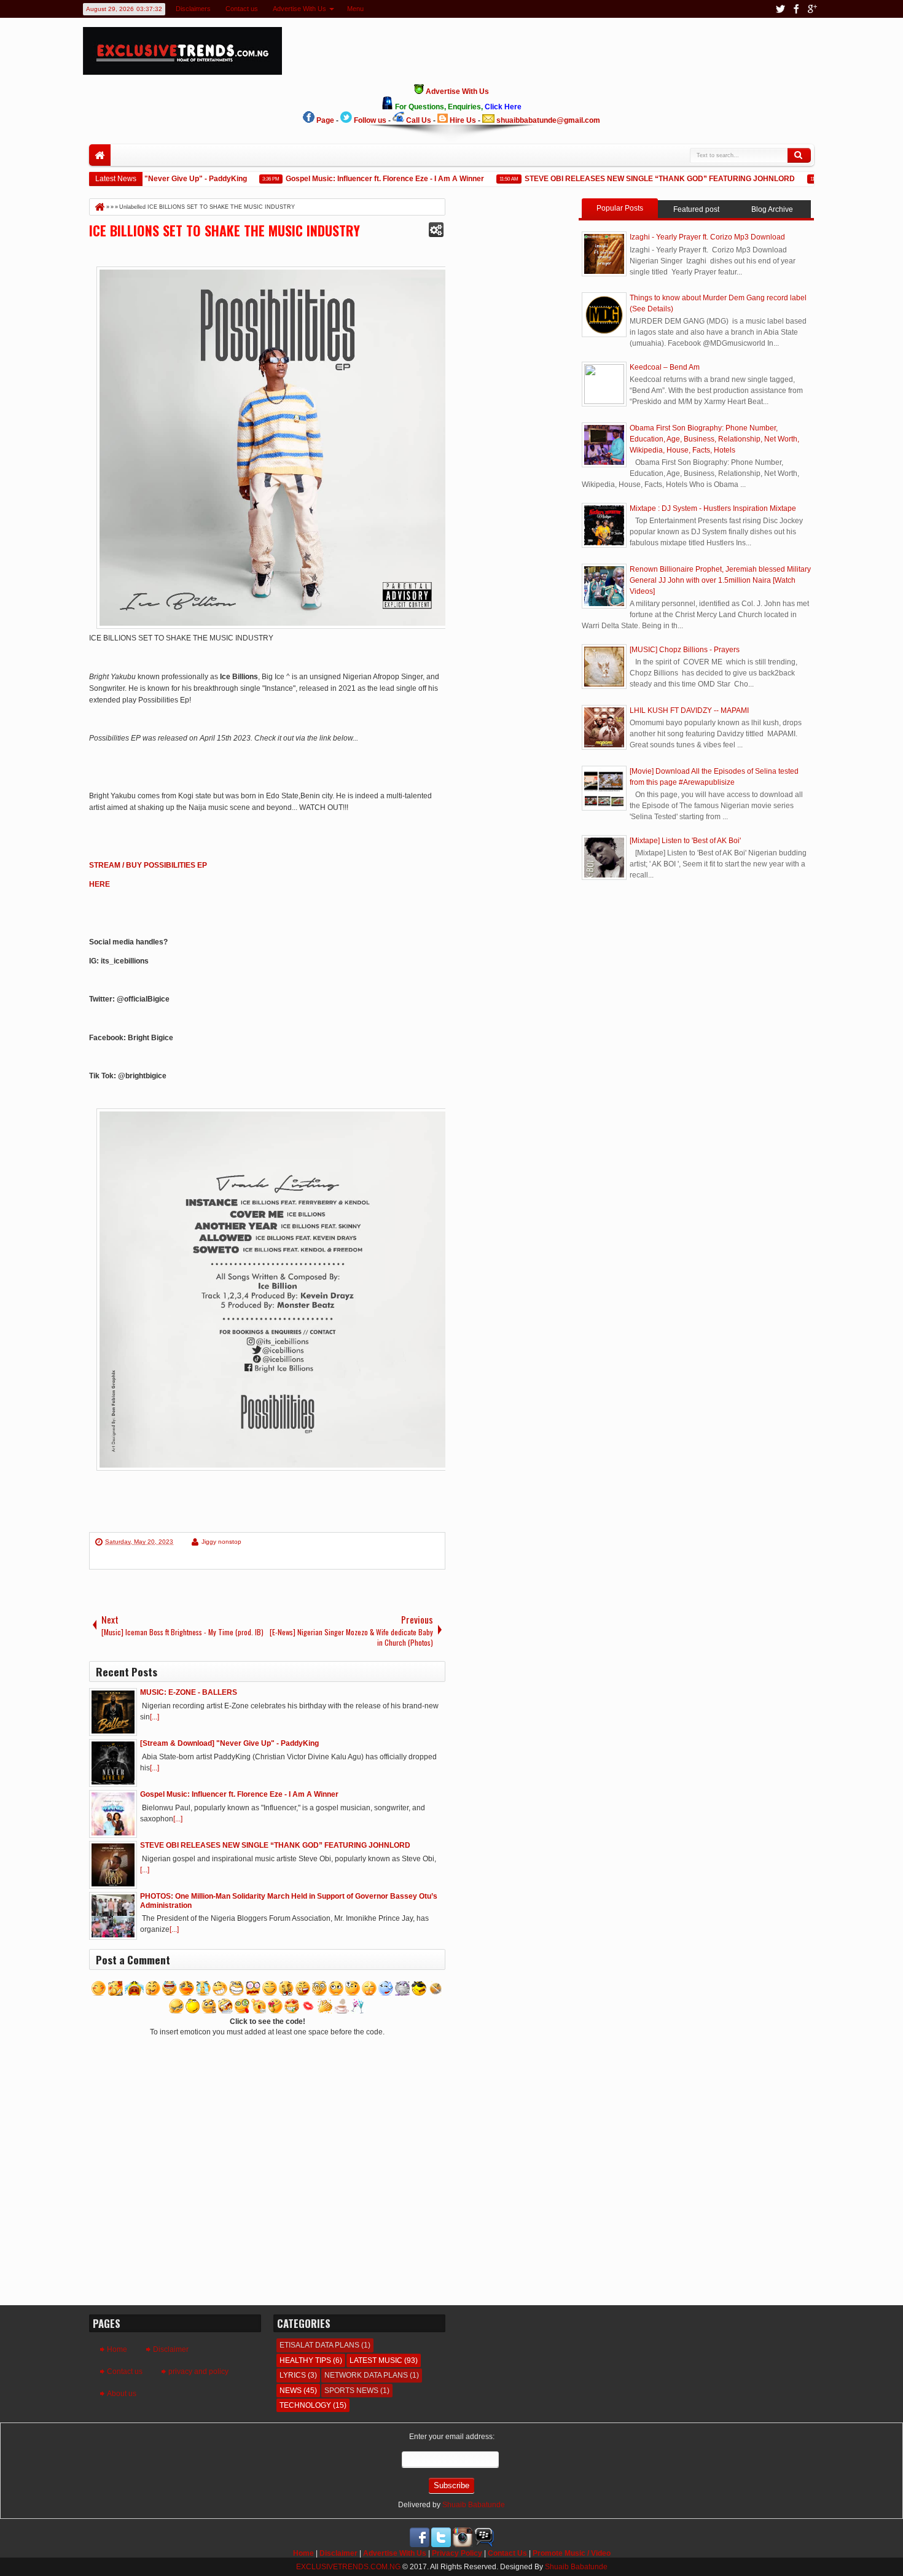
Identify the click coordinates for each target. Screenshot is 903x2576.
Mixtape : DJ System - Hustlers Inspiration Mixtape (713, 508)
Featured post (696, 209)
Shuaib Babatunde (474, 2505)
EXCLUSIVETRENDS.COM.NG (348, 2567)
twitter (780, 9)
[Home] (99, 207)
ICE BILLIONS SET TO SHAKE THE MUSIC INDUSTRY (225, 230)
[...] (154, 1717)
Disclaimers (193, 9)
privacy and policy (198, 2372)
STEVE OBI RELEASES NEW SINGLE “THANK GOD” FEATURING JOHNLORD (633, 179)
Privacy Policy (457, 2553)
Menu (355, 9)
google (812, 9)
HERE (100, 884)
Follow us (370, 120)
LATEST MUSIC (376, 2360)
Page (325, 120)
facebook (796, 9)
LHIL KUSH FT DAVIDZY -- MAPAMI (689, 710)
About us (122, 2394)
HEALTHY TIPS (305, 2360)
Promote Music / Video (572, 2553)
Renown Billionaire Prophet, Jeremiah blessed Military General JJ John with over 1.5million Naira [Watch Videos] (720, 580)
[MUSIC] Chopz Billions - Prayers (685, 650)
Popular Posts (620, 208)
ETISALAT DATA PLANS (319, 2345)
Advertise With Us (299, 9)
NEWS (291, 2391)
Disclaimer (171, 2349)
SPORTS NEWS (351, 2391)
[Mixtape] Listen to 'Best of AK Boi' (685, 841)
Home (100, 155)
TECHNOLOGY (305, 2405)
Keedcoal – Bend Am (665, 367)
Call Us (419, 120)
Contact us (242, 9)
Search (799, 155)
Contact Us (507, 2553)
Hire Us (463, 120)
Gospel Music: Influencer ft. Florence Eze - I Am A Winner (358, 179)
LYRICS (293, 2375)
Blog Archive (772, 209)
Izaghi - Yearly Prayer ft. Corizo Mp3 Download (707, 237)
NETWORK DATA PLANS (366, 2375)
